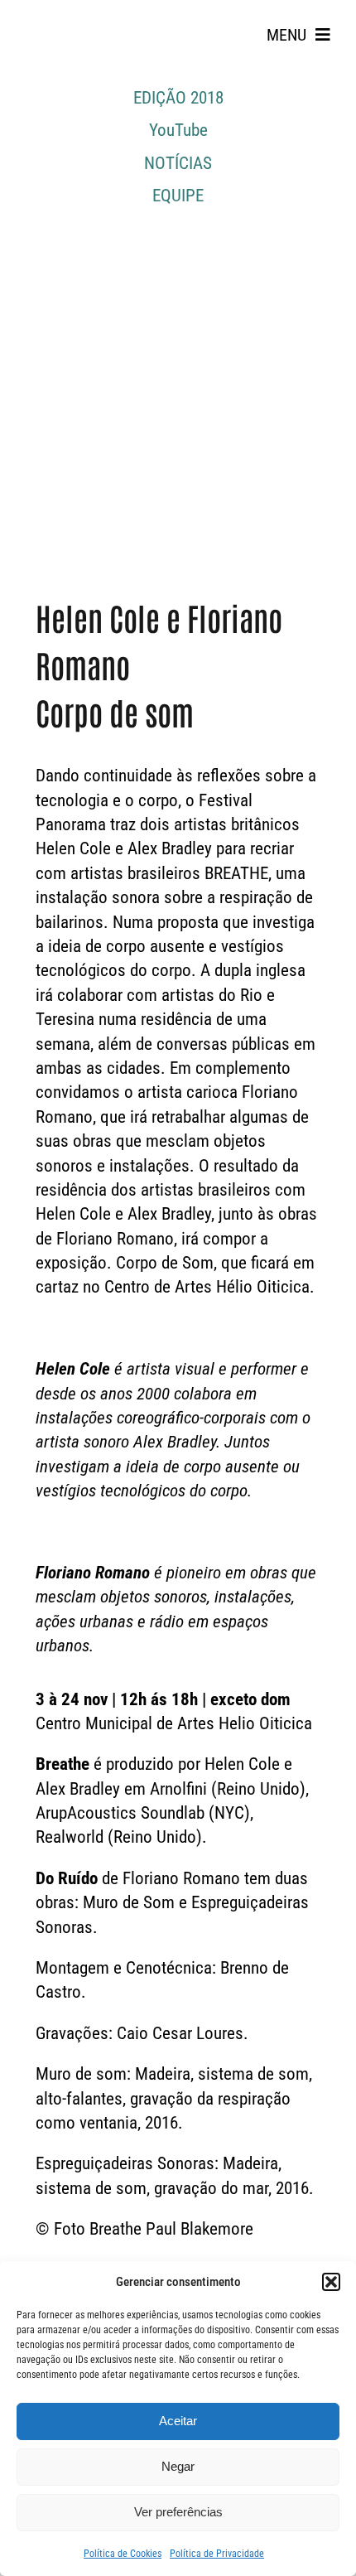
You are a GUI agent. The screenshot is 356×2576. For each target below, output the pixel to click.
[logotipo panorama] (66, 17)
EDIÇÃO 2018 (178, 98)
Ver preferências (178, 2512)
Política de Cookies (123, 2554)
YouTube (178, 130)
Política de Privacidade (217, 2554)
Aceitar (178, 2421)
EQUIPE (178, 196)
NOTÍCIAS (178, 163)
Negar (178, 2466)
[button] (331, 2282)
